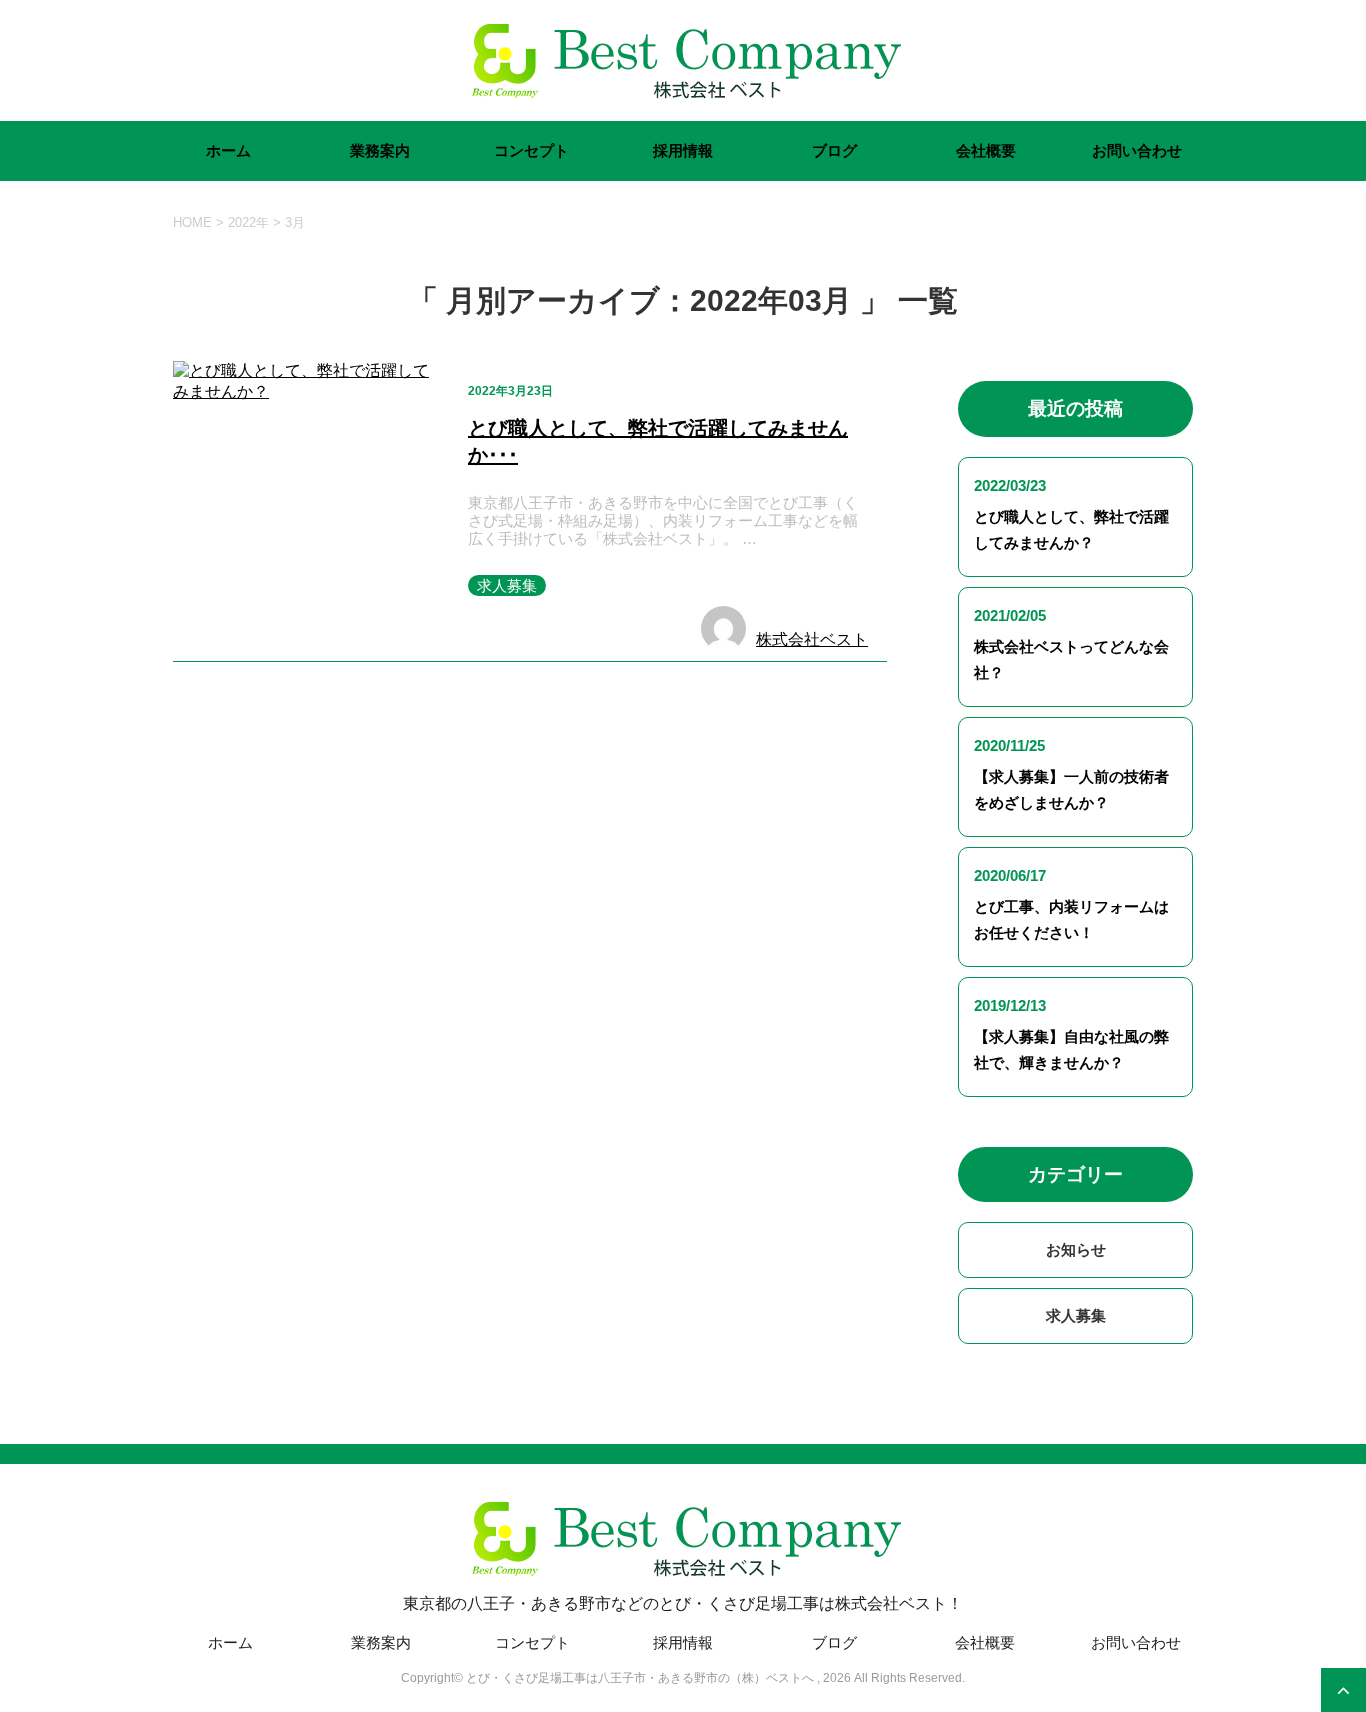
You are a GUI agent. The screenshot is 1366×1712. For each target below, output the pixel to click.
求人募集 (507, 585)
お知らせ (1076, 1249)
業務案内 (380, 150)
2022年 (248, 222)
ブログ (834, 150)
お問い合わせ (1137, 150)
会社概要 (986, 150)
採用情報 (683, 150)
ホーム (228, 150)
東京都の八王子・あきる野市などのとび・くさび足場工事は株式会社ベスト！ (683, 1603)
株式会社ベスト (812, 639)
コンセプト (531, 150)
